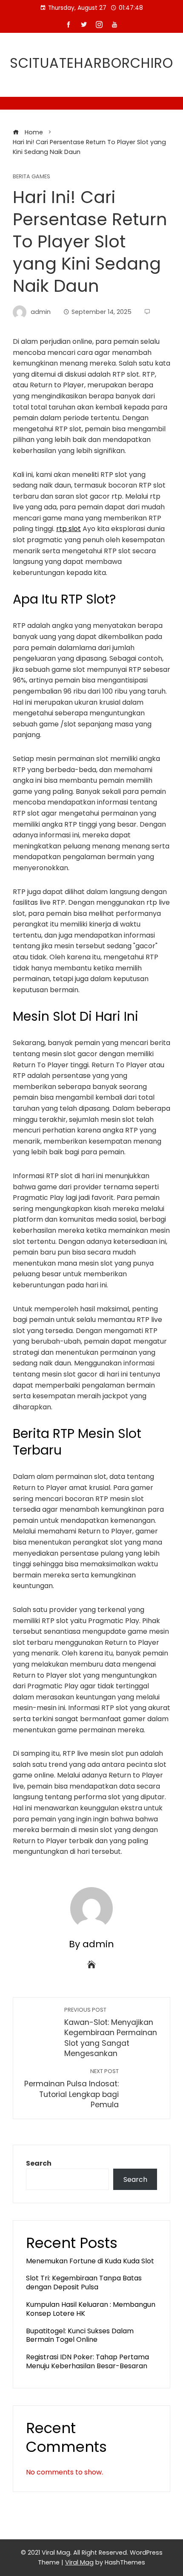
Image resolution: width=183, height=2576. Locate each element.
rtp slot (69, 529)
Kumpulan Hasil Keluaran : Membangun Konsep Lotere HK (91, 2309)
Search (39, 2163)
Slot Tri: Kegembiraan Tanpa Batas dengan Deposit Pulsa (84, 2283)
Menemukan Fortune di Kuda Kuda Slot (90, 2261)
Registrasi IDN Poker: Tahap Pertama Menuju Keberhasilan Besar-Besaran (87, 2361)
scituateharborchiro (91, 63)
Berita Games (31, 177)
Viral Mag (79, 2562)
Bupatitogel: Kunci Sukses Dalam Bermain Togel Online (80, 2335)
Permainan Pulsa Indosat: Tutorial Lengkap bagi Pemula (71, 2089)
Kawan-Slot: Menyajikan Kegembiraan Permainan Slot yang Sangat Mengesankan (111, 2033)
